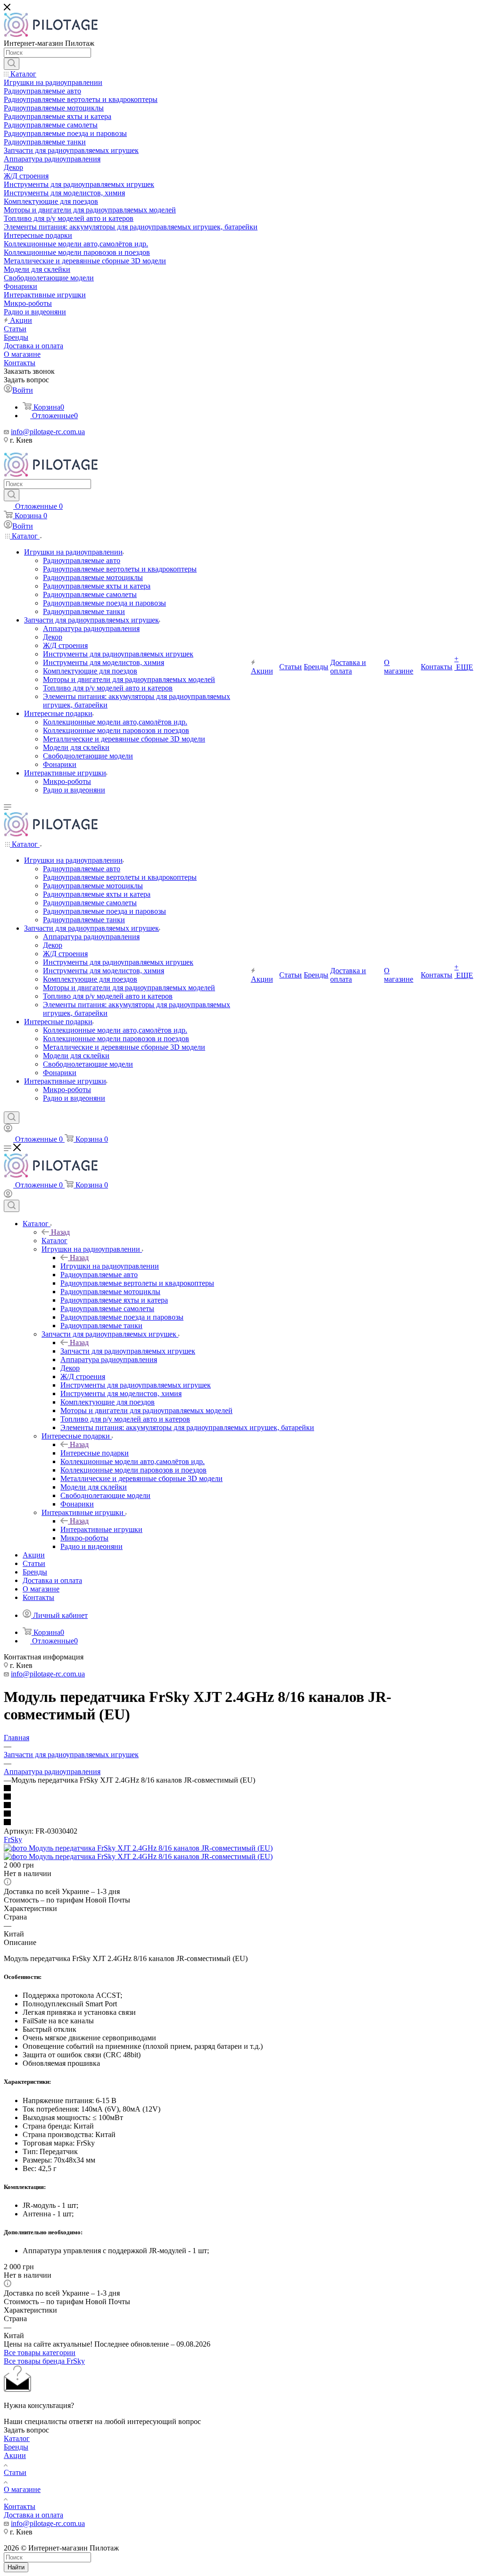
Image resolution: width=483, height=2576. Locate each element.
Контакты (20, 2506)
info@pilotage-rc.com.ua (48, 432)
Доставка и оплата (33, 2515)
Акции (15, 2455)
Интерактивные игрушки (101, 1529)
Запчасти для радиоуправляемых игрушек (128, 1351)
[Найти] (12, 64)
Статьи (15, 2472)
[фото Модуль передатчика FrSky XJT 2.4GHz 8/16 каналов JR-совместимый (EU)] (138, 1848)
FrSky (13, 1839)
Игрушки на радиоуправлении (110, 1266)
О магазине (22, 2489)
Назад (60, 1232)
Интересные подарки (95, 1453)
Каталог (54, 1241)
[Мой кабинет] (8, 1130)
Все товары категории (40, 2353)
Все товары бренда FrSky (44, 2361)
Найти (16, 2567)
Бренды (16, 2447)
